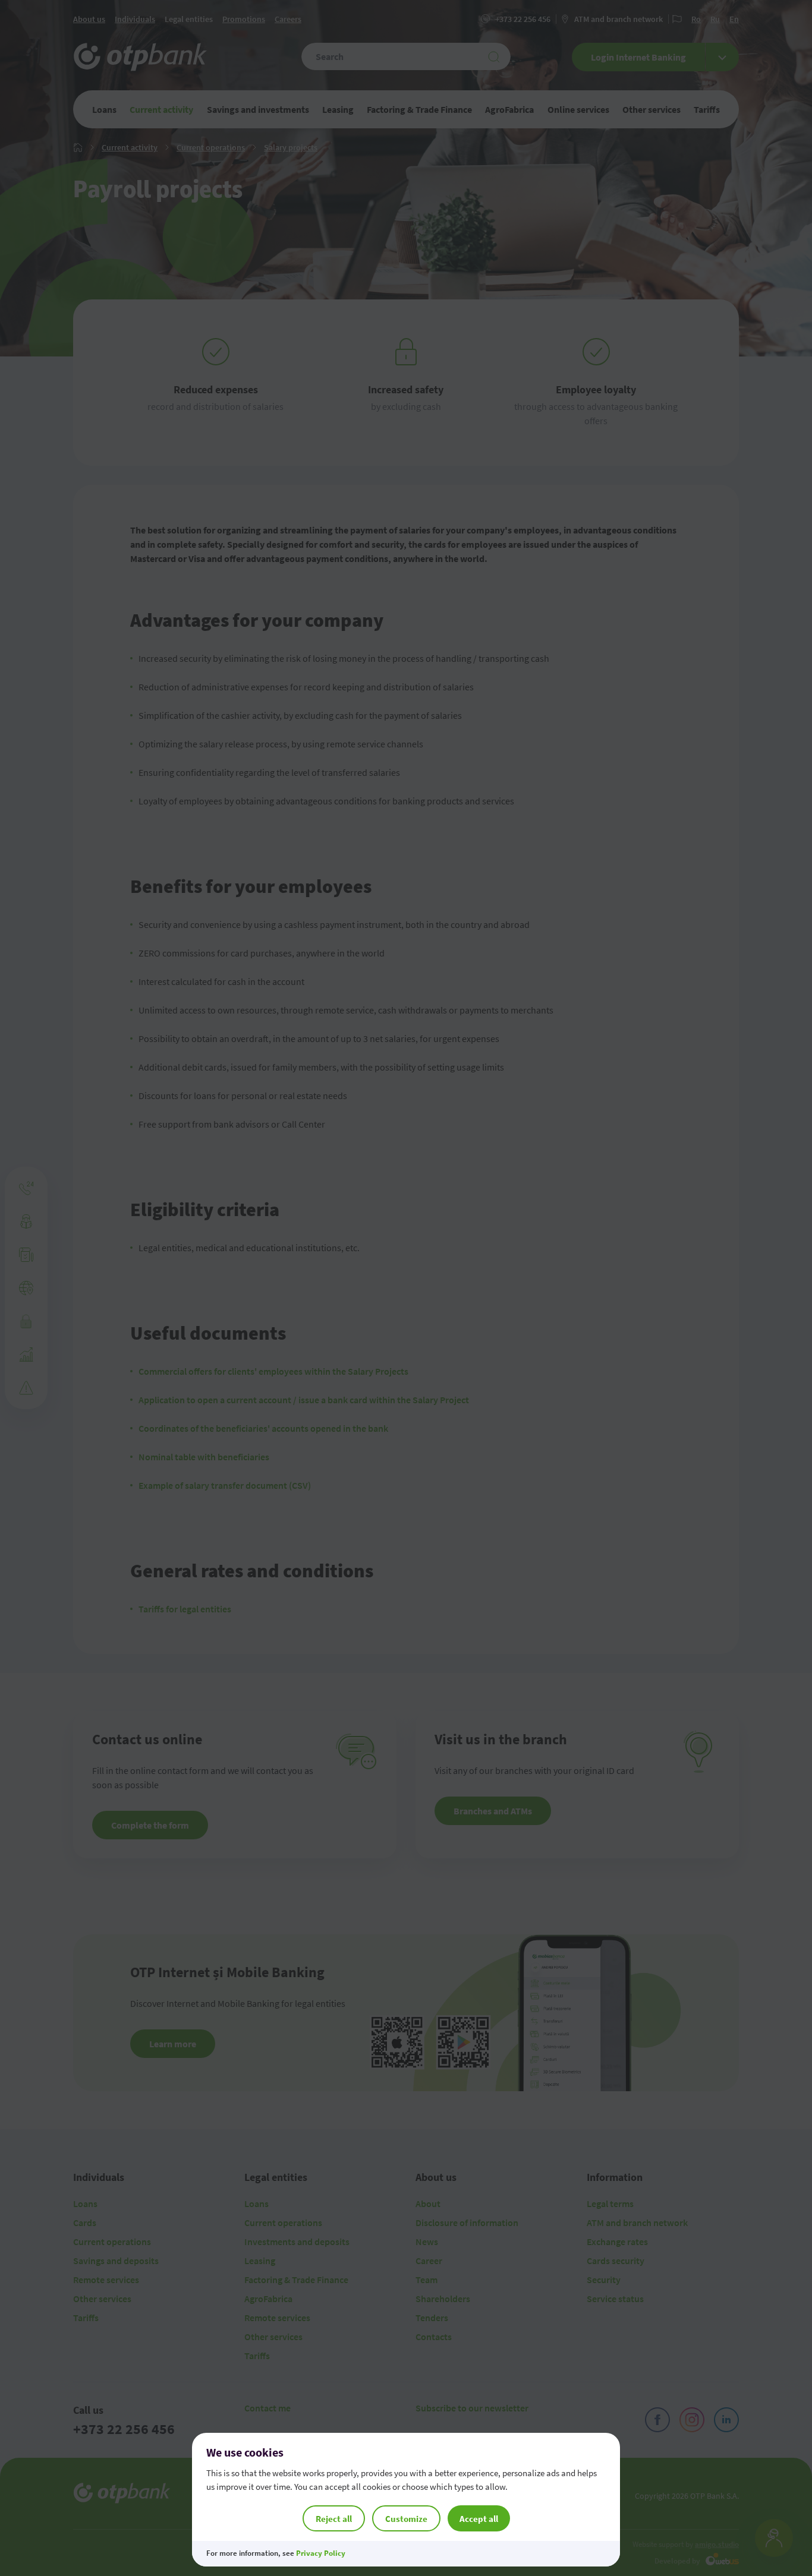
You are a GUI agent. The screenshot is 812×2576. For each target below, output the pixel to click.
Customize (406, 2519)
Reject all (334, 2519)
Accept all (479, 2519)
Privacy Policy (321, 2553)
